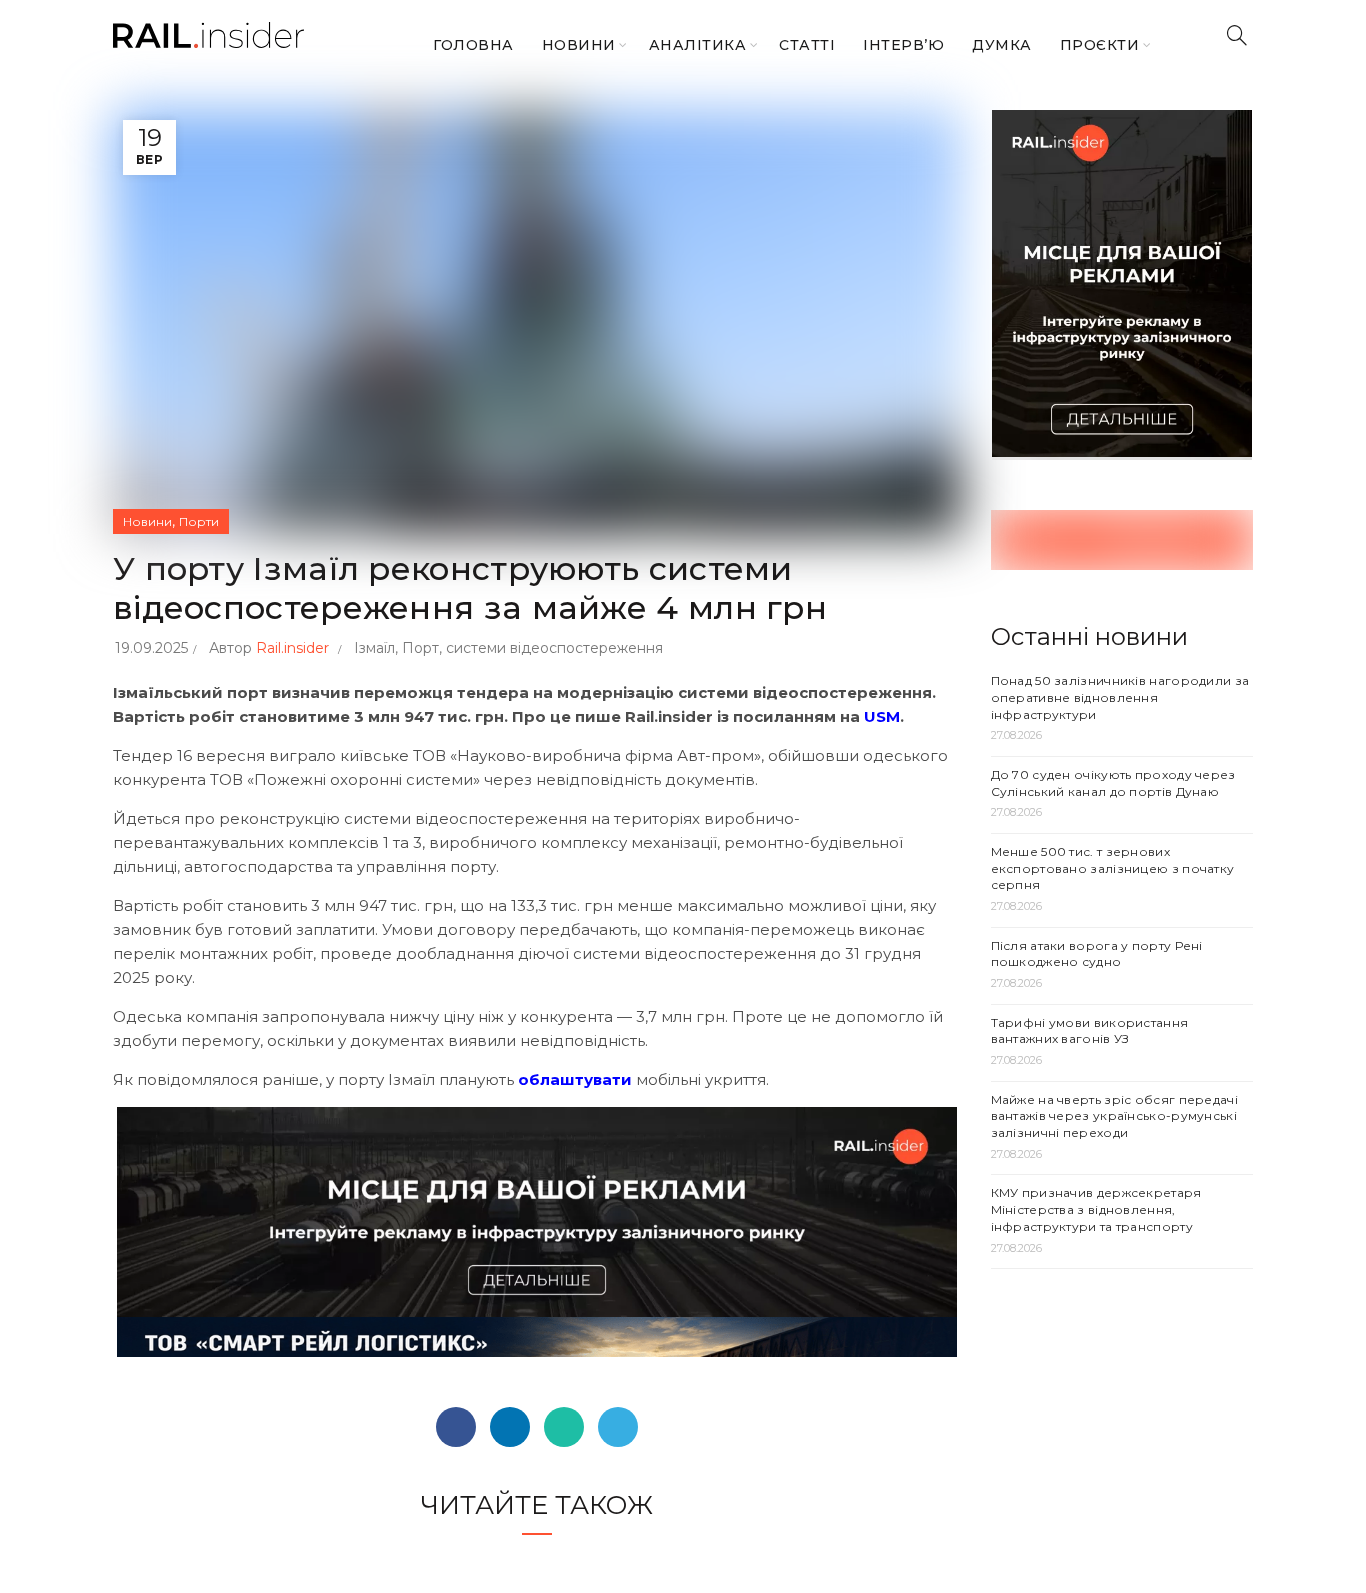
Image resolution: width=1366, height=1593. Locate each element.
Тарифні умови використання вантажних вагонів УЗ (1090, 1031)
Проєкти (1100, 45)
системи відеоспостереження (554, 648)
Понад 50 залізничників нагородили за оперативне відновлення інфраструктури (1120, 697)
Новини (579, 45)
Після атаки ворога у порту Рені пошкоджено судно (1097, 954)
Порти (199, 521)
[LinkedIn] (510, 1427)
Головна (473, 45)
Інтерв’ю (903, 45)
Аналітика (698, 45)
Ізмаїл (374, 648)
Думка (1002, 45)
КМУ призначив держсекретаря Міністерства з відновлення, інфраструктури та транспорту (1096, 1209)
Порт (420, 648)
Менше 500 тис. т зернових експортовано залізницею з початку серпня (1113, 868)
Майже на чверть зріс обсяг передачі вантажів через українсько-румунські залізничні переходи (1115, 1116)
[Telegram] (618, 1427)
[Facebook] (456, 1427)
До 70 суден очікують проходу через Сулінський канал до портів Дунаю (1113, 783)
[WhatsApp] (564, 1427)
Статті (807, 45)
